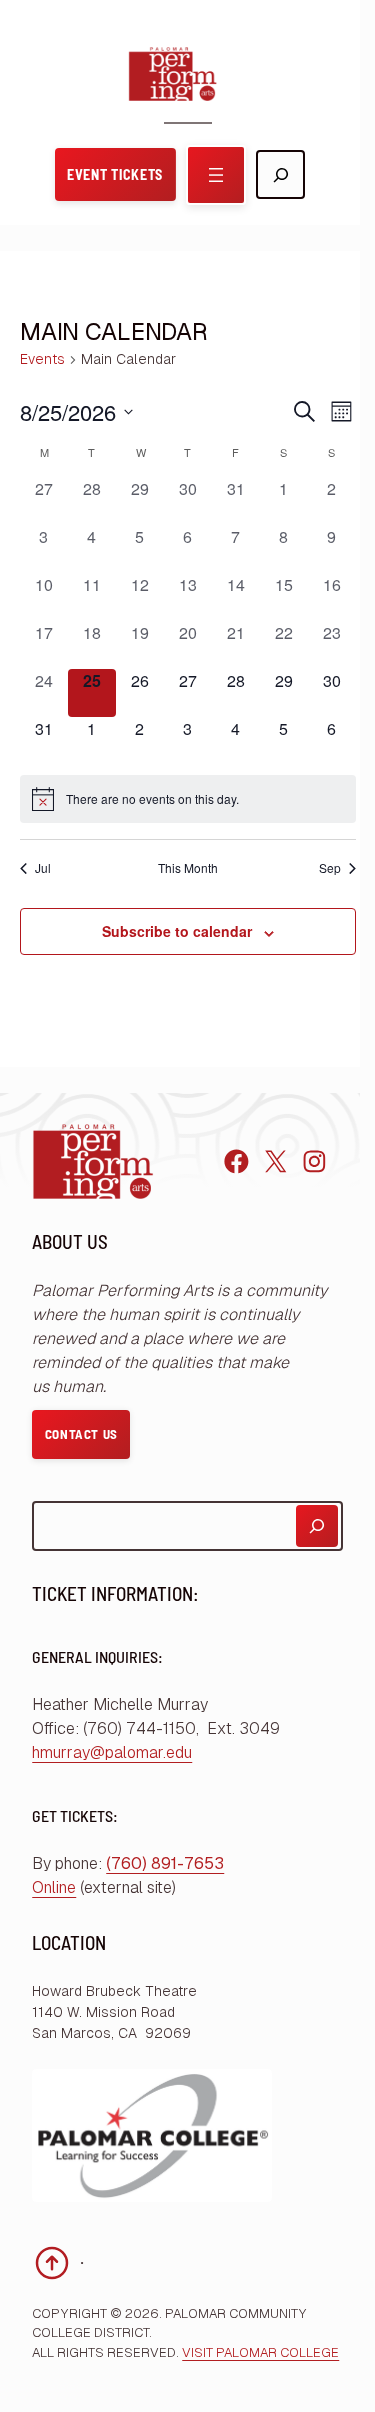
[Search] (317, 1526)
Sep (330, 868)
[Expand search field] (280, 174)
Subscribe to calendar (177, 931)
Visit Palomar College (260, 2352)
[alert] (188, 799)
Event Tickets (115, 174)
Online (54, 1887)
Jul (43, 868)
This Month (188, 868)
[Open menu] (216, 175)
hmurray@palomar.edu (112, 1752)
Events (42, 359)
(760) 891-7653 (165, 1863)
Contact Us (82, 1434)
